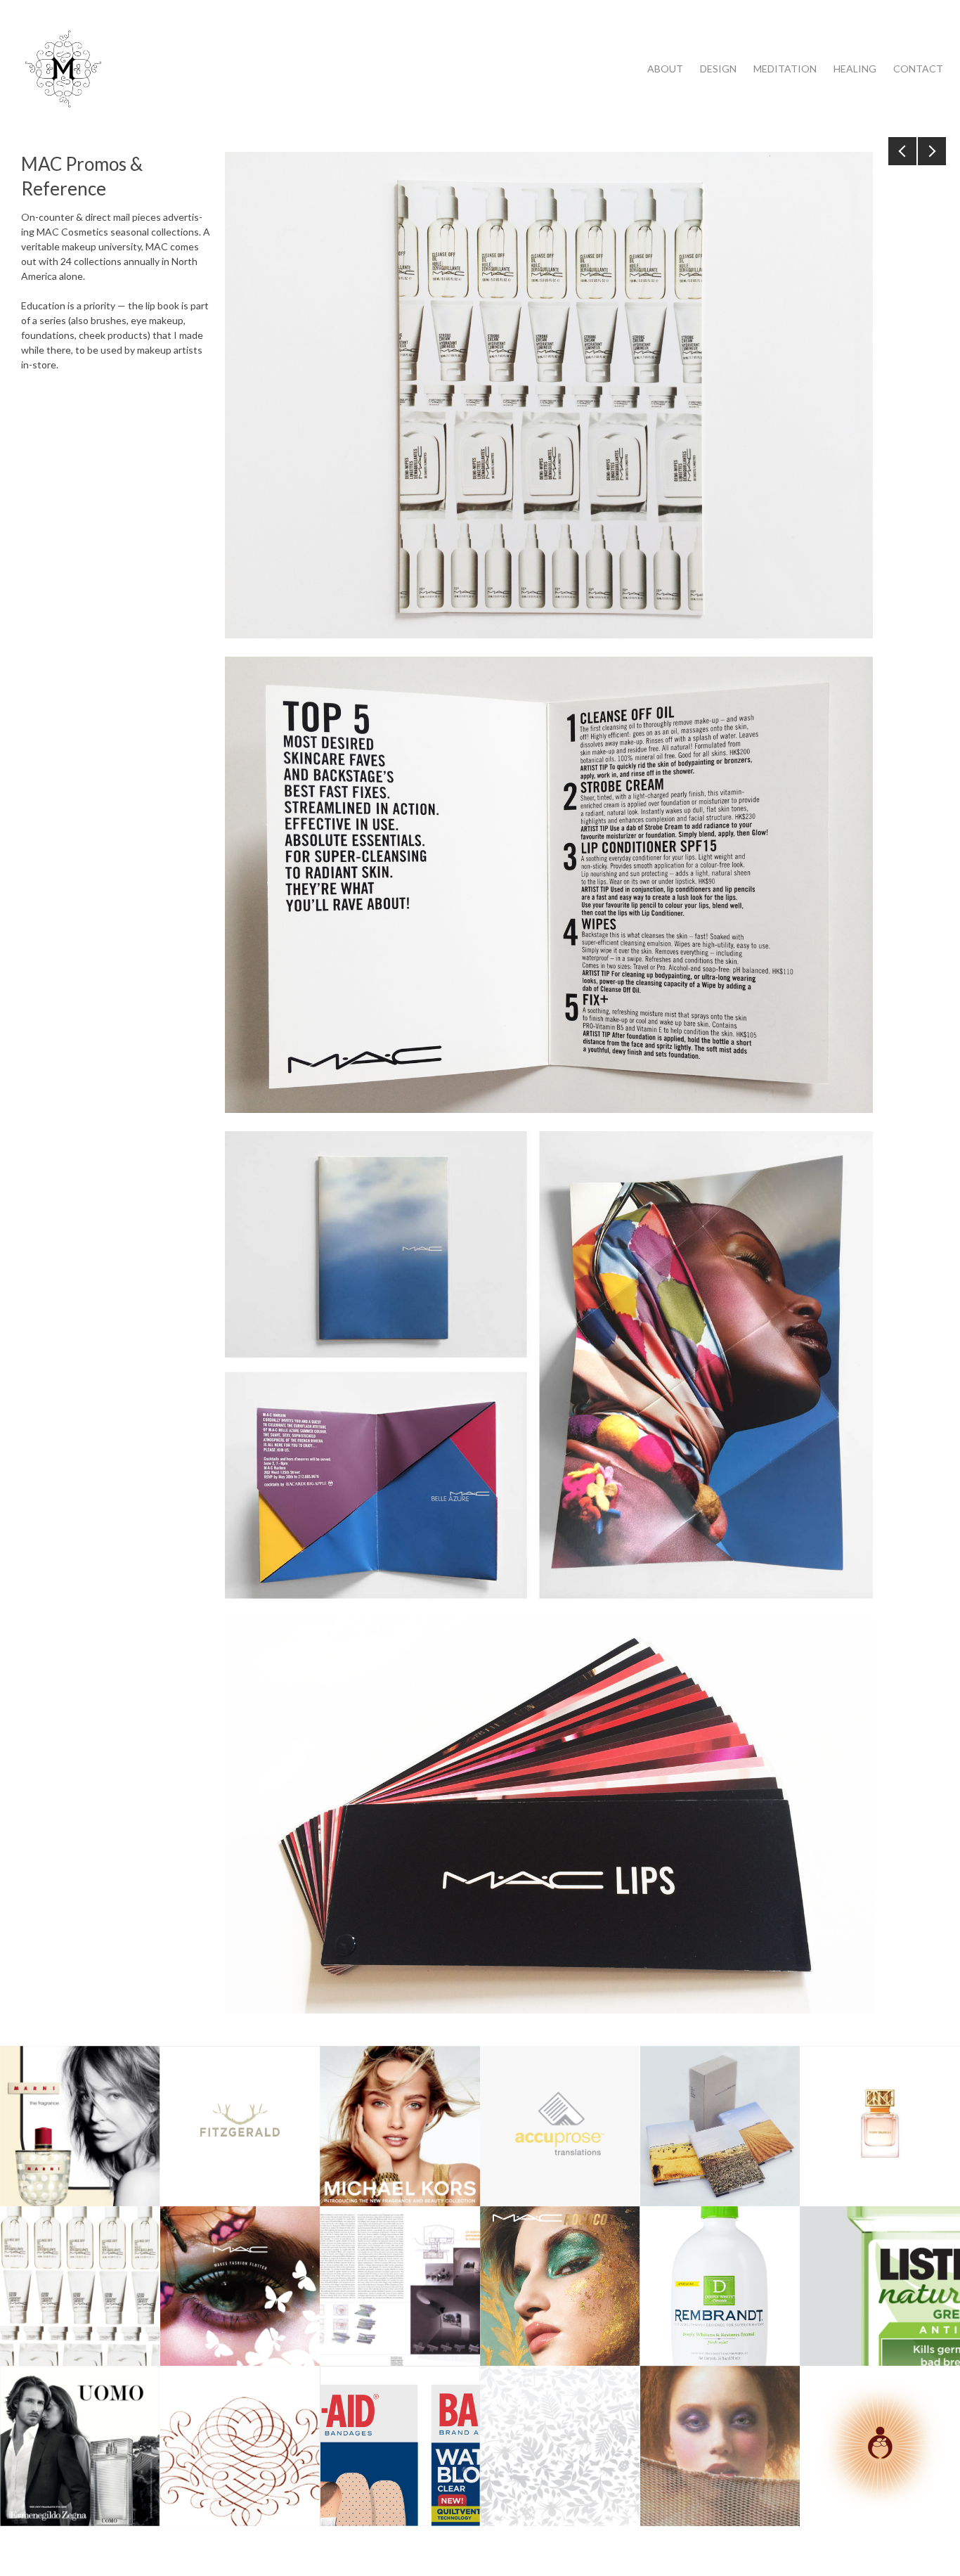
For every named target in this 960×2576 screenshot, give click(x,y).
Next (932, 151)
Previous (902, 151)
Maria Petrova (63, 69)
